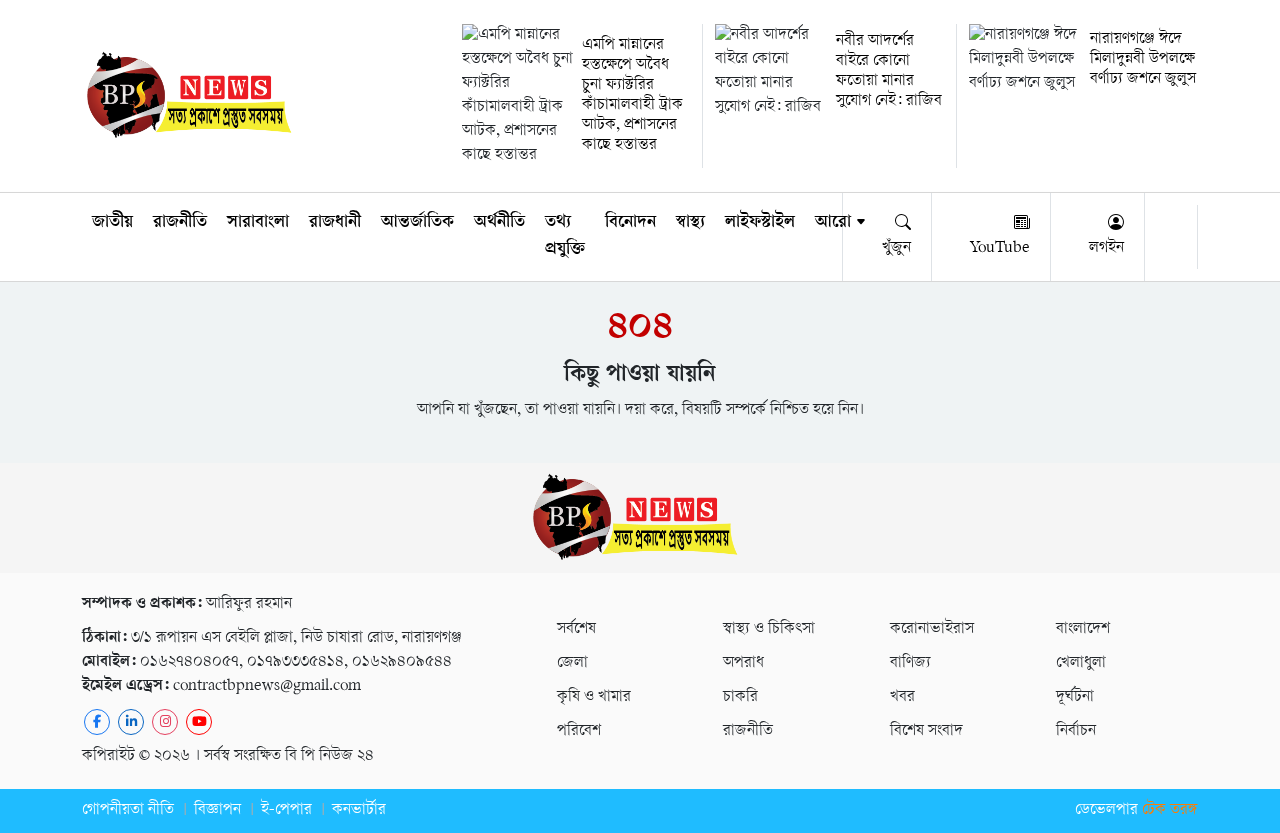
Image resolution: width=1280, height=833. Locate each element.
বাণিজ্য (910, 663)
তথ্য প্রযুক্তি (565, 236)
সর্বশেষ (576, 629)
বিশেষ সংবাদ (926, 731)
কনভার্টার (359, 810)
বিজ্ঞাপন (217, 810)
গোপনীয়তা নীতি (128, 810)
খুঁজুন (896, 248)
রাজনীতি (180, 223)
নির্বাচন (1076, 731)
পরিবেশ (579, 731)
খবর (902, 697)
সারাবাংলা (258, 223)
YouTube (1000, 248)
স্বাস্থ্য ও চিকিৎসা (769, 629)
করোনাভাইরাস (932, 629)
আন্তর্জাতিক (417, 223)
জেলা (572, 663)
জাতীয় (112, 223)
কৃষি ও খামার (594, 697)
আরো (833, 223)
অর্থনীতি (499, 223)
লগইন (1106, 248)
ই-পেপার (286, 810)
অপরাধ (743, 663)
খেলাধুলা (1081, 663)
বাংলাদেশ (1083, 629)
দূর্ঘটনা (1075, 697)
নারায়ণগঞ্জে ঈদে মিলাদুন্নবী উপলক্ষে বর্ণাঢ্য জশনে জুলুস (1143, 59)
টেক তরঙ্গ (1170, 810)
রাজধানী (335, 223)
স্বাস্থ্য (690, 223)
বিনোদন (630, 223)
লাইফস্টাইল (760, 223)
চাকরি (740, 697)
